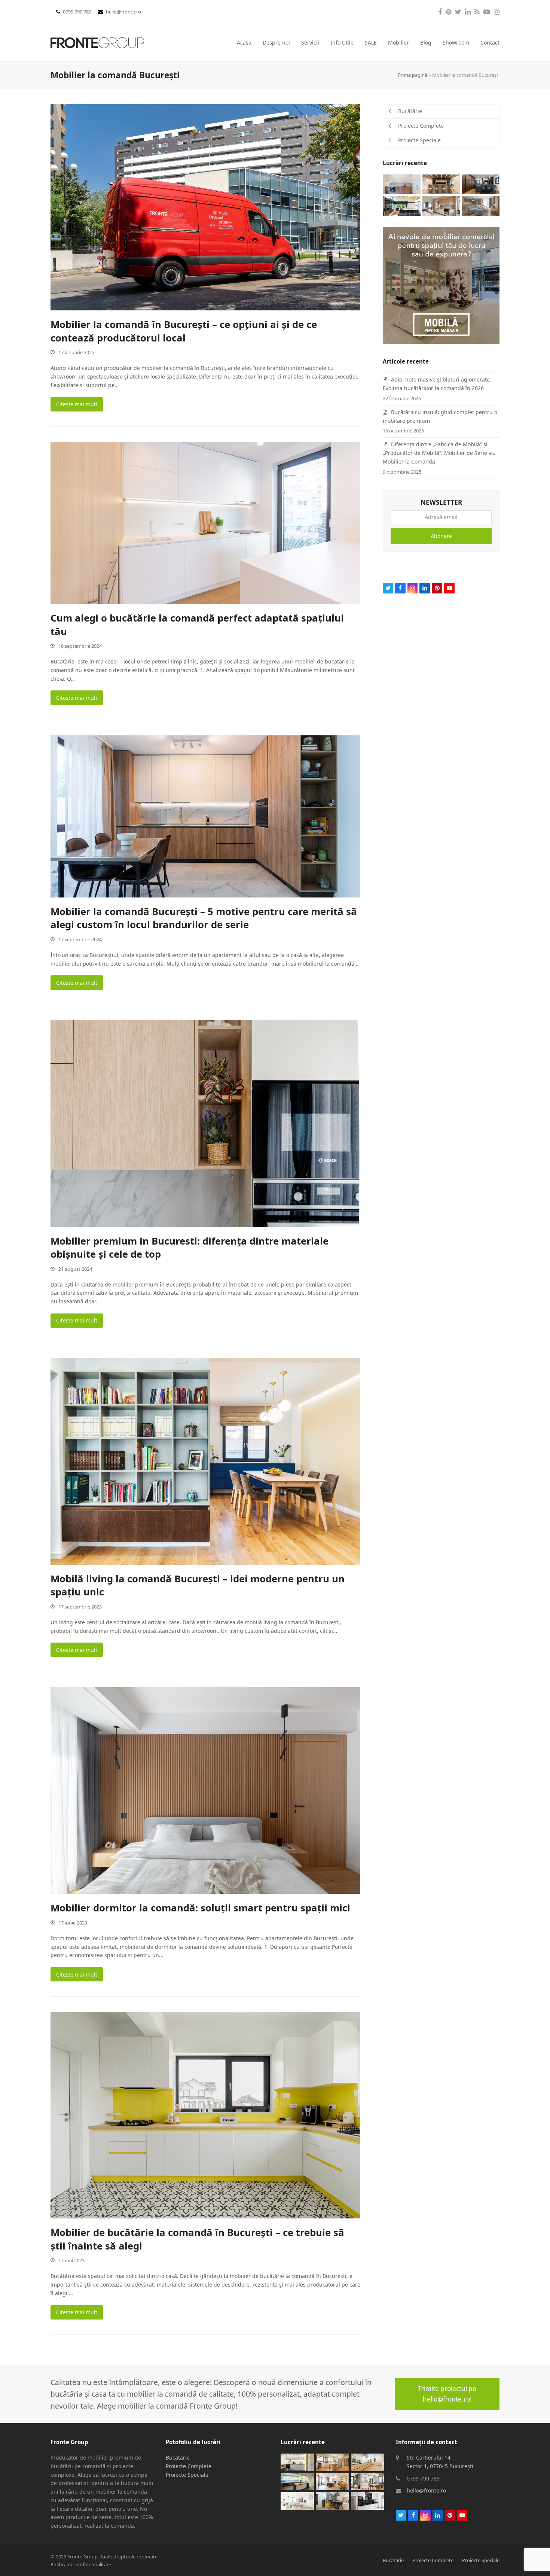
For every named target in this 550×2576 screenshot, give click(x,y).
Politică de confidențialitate (81, 2564)
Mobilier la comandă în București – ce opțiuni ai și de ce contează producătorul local (184, 331)
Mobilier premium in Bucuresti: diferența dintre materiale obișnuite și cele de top (190, 1248)
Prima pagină (413, 75)
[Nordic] (481, 205)
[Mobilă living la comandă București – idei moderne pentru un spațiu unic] (205, 1461)
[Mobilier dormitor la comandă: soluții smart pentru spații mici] (205, 1790)
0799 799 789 (78, 12)
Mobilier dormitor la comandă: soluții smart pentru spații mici (200, 1908)
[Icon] (368, 2481)
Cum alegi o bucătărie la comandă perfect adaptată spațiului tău (197, 625)
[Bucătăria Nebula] (481, 184)
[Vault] (441, 184)
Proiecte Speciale (187, 2475)
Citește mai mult (77, 404)
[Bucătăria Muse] (297, 2462)
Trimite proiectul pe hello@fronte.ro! (447, 2394)
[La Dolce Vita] (402, 184)
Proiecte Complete (189, 2466)
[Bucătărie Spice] (297, 2481)
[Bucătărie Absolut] (402, 205)
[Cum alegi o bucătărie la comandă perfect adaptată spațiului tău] (205, 522)
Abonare (441, 536)
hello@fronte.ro (123, 12)
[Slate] (368, 2500)
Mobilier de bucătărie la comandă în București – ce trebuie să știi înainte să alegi (197, 2239)
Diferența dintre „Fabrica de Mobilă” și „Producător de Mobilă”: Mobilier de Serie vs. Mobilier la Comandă (439, 453)
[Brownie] (332, 2481)
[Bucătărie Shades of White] (297, 2500)
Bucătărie (178, 2457)
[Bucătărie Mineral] (332, 2500)
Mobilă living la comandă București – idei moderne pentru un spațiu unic (198, 1585)
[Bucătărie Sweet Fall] (332, 2462)
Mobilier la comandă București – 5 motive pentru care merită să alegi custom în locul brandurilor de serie (204, 918)
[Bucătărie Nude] (441, 205)
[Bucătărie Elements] (368, 2462)
